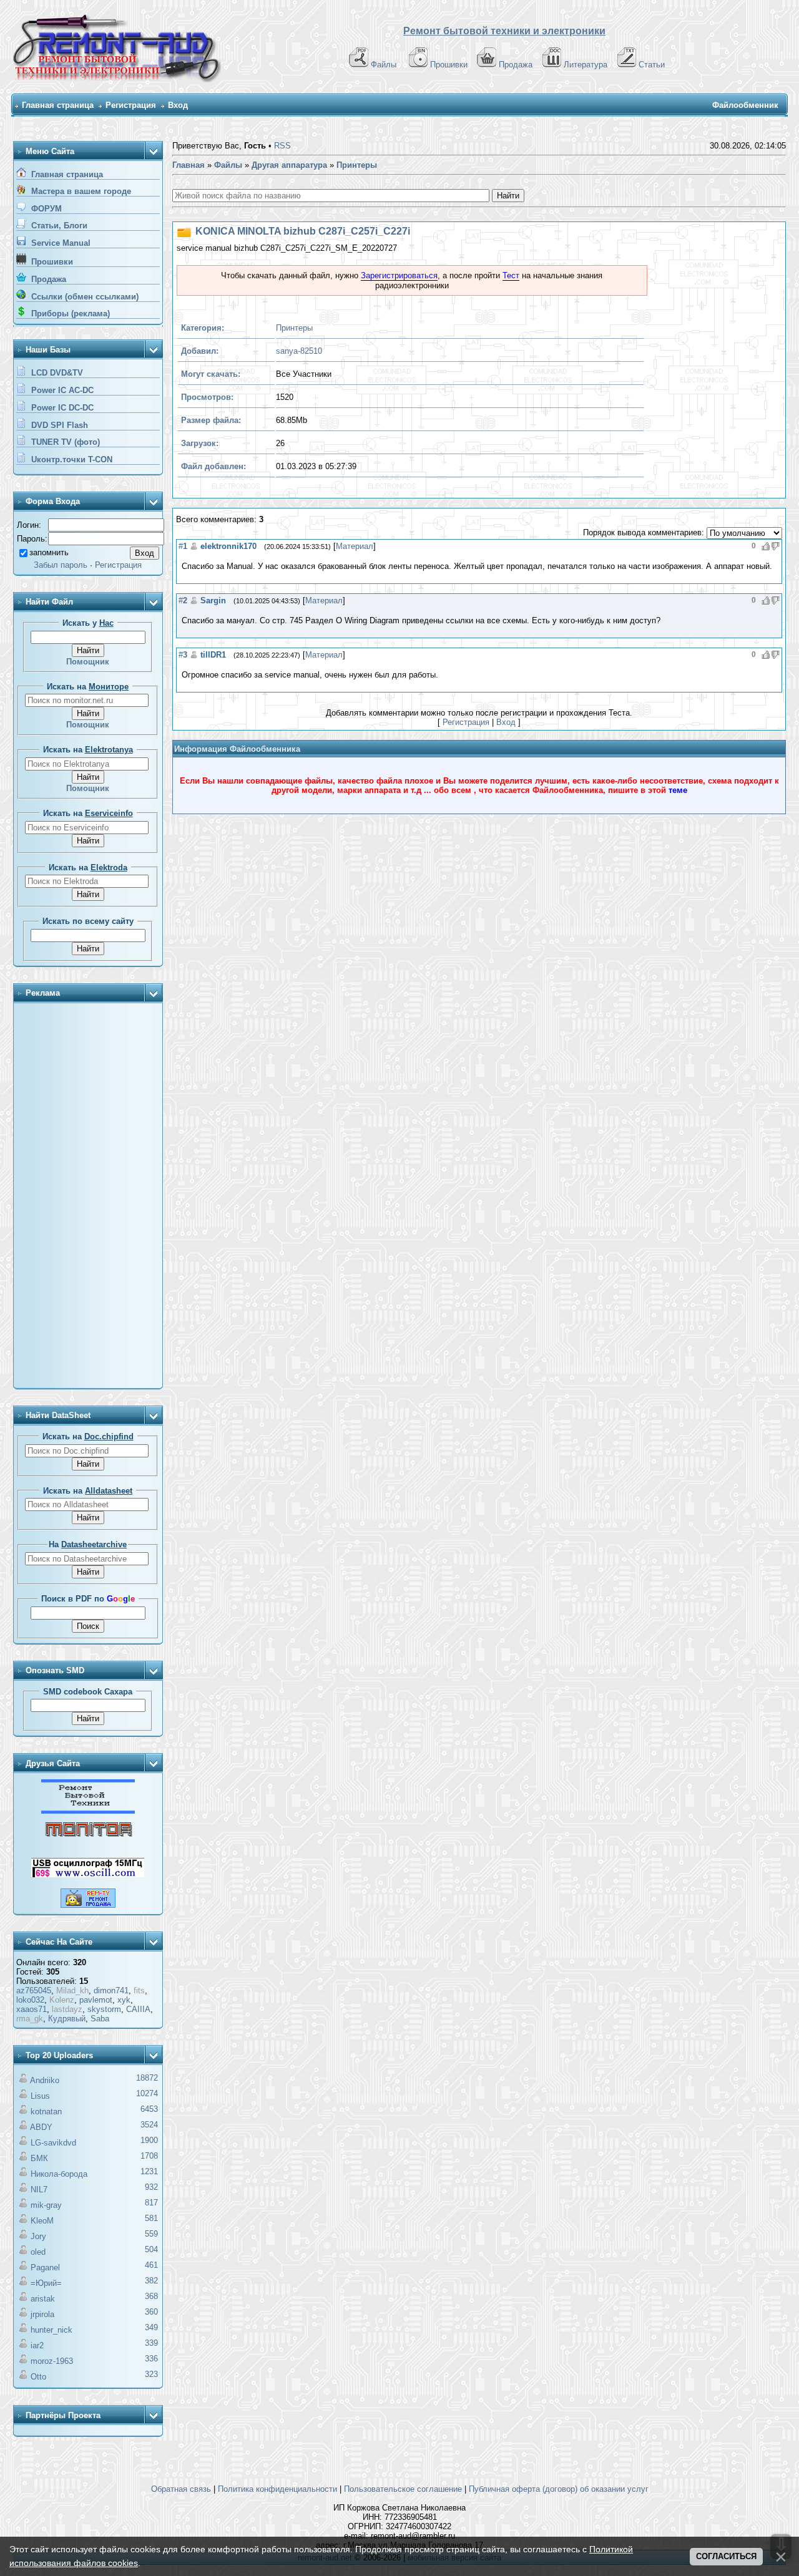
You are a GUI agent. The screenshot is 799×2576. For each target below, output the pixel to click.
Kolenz (62, 2000)
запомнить (49, 552)
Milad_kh (72, 1990)
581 (151, 2218)
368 (151, 2296)
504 (151, 2249)
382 (151, 2281)
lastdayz (67, 2009)
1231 (149, 2171)
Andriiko (45, 2080)
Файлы (384, 65)
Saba (100, 2019)
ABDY (41, 2127)
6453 (149, 2109)
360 (151, 2312)
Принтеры (294, 328)
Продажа (516, 65)
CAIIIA (138, 2009)
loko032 (30, 2000)
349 (151, 2327)
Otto (38, 2377)
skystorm (104, 2009)
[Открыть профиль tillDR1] (194, 655)
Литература (586, 65)
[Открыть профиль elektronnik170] (194, 546)
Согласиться (726, 2556)
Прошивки (449, 65)
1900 (149, 2140)
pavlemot (96, 2000)
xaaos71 (32, 2009)
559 (151, 2234)
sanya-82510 (299, 351)
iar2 (37, 2345)
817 (151, 2203)
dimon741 (111, 1990)
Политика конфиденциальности (277, 2489)
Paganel (45, 2267)
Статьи (652, 65)
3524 (149, 2125)
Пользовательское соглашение (403, 2489)
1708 (149, 2156)
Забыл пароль (61, 565)
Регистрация (131, 105)
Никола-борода (59, 2174)
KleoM (42, 2221)
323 (151, 2374)
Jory (38, 2236)
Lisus (40, 2096)
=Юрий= (46, 2283)
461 (151, 2265)
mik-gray (46, 2205)
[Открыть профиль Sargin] (194, 600)
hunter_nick (51, 2330)
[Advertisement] (88, 1197)
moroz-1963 (52, 2361)
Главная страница (58, 105)
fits (139, 1990)
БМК (39, 2158)
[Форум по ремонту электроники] (88, 1811)
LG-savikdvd (53, 2143)
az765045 (34, 1990)
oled (38, 2252)
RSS (282, 146)
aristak (43, 2299)
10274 (147, 2093)
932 (151, 2187)
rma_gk (30, 2019)
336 (151, 2359)
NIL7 (39, 2190)
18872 (147, 2078)
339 (151, 2343)
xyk (124, 2000)
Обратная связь (181, 2489)
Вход (178, 105)
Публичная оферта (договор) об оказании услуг (559, 2489)
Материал (355, 546)
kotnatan (46, 2112)
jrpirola (42, 2314)
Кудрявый (67, 2019)
